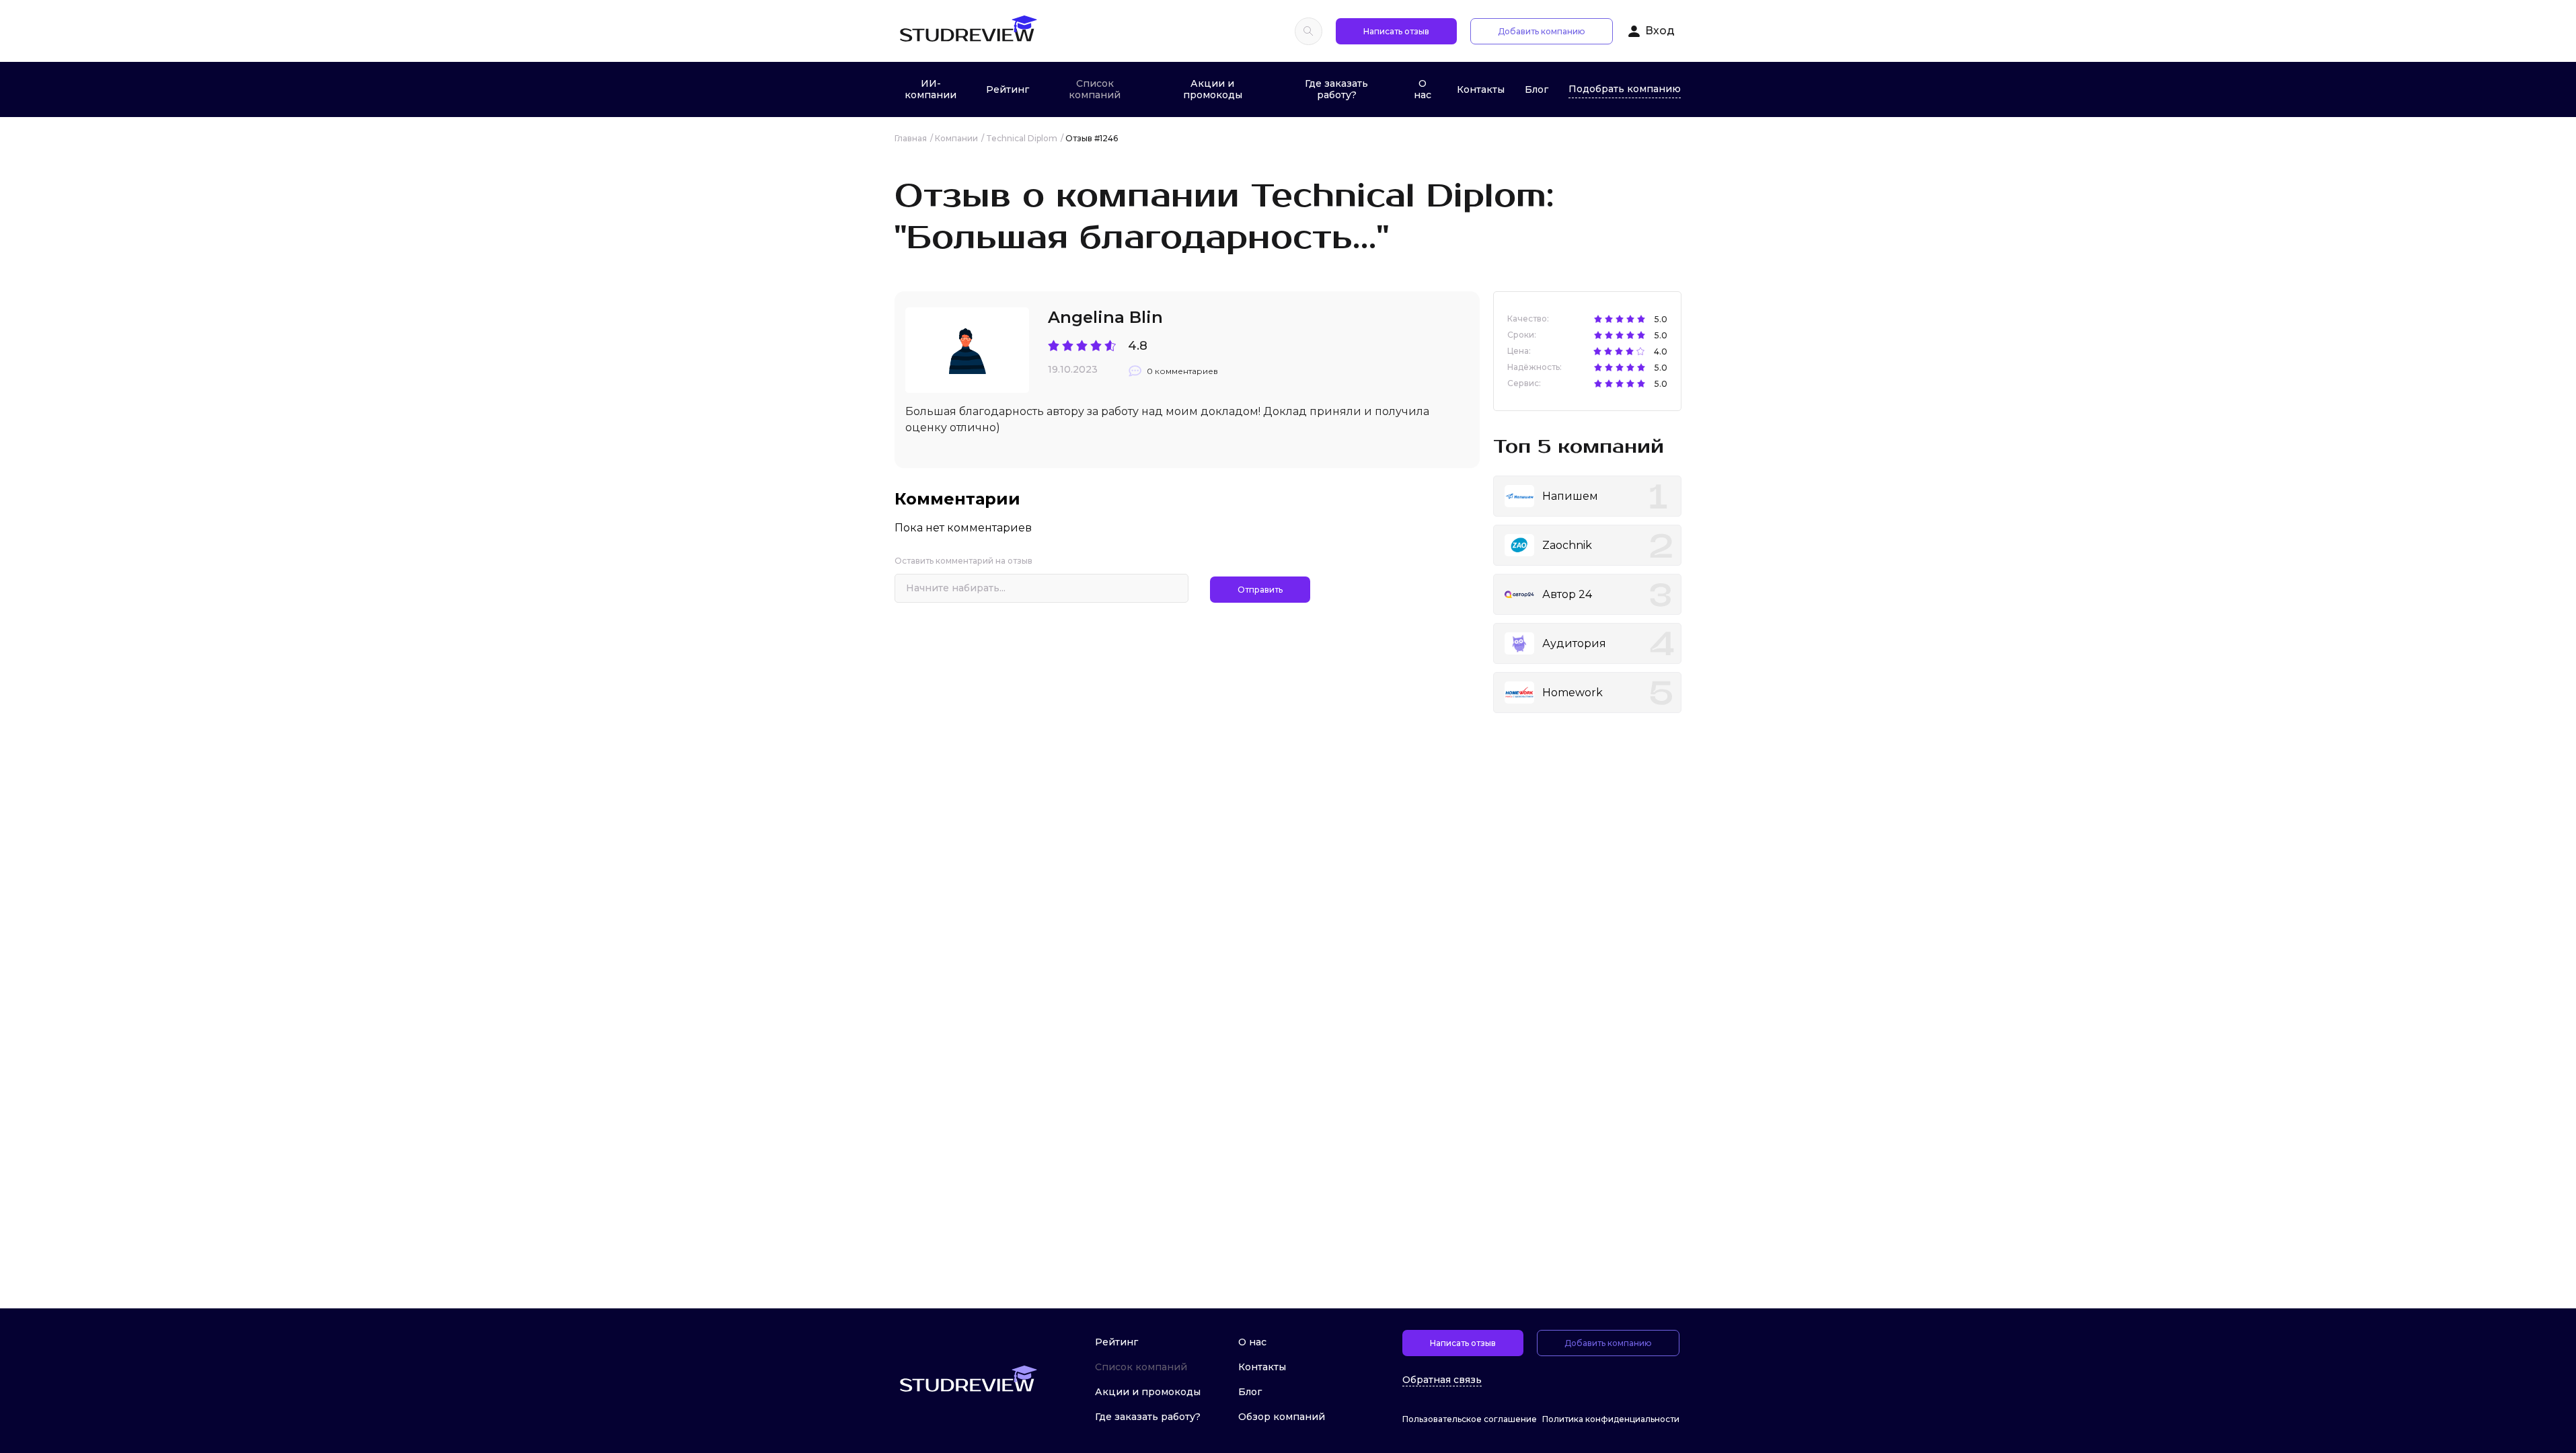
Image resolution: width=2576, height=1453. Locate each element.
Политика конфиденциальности (1611, 1419)
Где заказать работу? (1336, 89)
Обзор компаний (1282, 1417)
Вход (1660, 31)
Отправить (1260, 590)
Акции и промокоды (1213, 89)
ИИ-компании (931, 89)
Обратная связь (1442, 1380)
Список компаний (1095, 89)
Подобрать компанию (1625, 89)
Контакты (1481, 89)
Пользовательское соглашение (1470, 1419)
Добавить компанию (1542, 31)
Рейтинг (1008, 89)
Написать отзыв (1396, 31)
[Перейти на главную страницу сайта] (968, 31)
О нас (1423, 89)
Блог (1537, 89)
